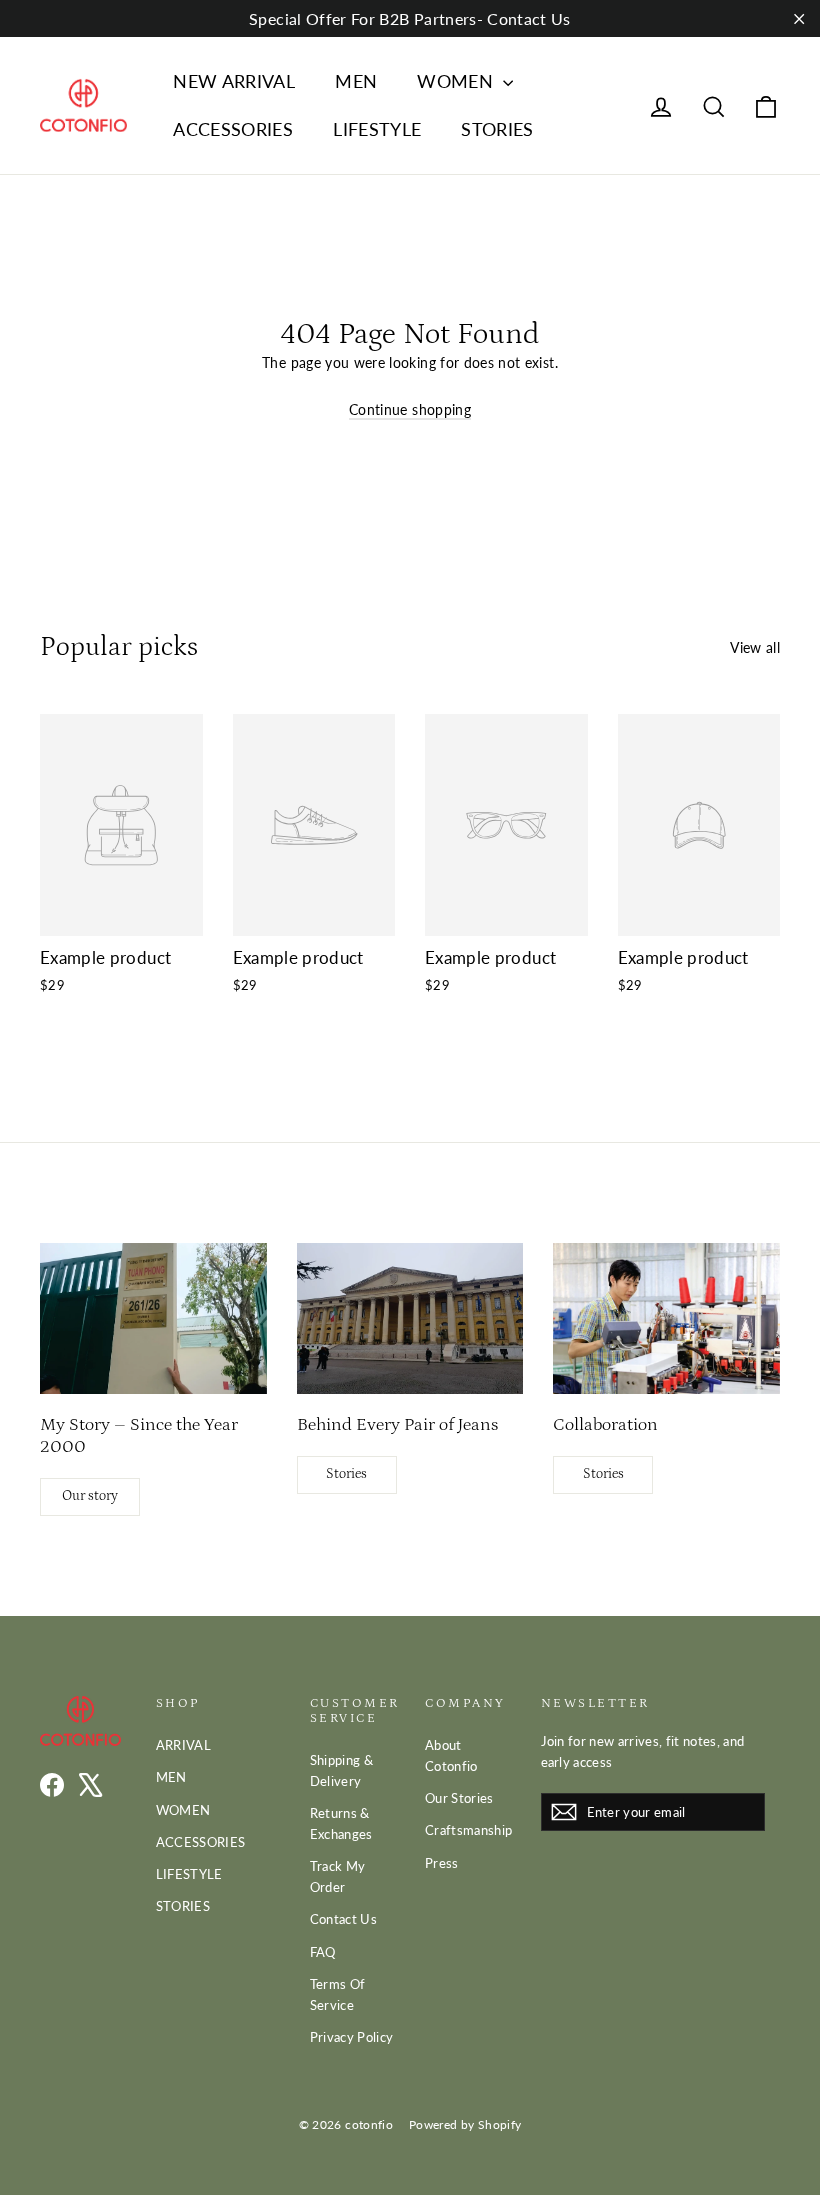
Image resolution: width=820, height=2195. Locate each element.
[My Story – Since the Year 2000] (153, 1318)
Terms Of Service (338, 1994)
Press (442, 1863)
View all (755, 647)
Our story (90, 1496)
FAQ (323, 1952)
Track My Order (338, 1876)
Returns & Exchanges (341, 1823)
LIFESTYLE (377, 129)
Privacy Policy (352, 2037)
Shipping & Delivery (342, 1770)
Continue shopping (410, 409)
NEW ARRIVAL (234, 81)
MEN (356, 81)
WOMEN (457, 81)
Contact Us (344, 1919)
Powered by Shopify (465, 2124)
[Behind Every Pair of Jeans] (410, 1318)
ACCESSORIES (233, 129)
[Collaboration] (666, 1318)
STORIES (497, 129)
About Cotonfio (451, 1755)
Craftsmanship (468, 1830)
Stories (346, 1474)
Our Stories (459, 1798)
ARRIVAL (183, 1745)
